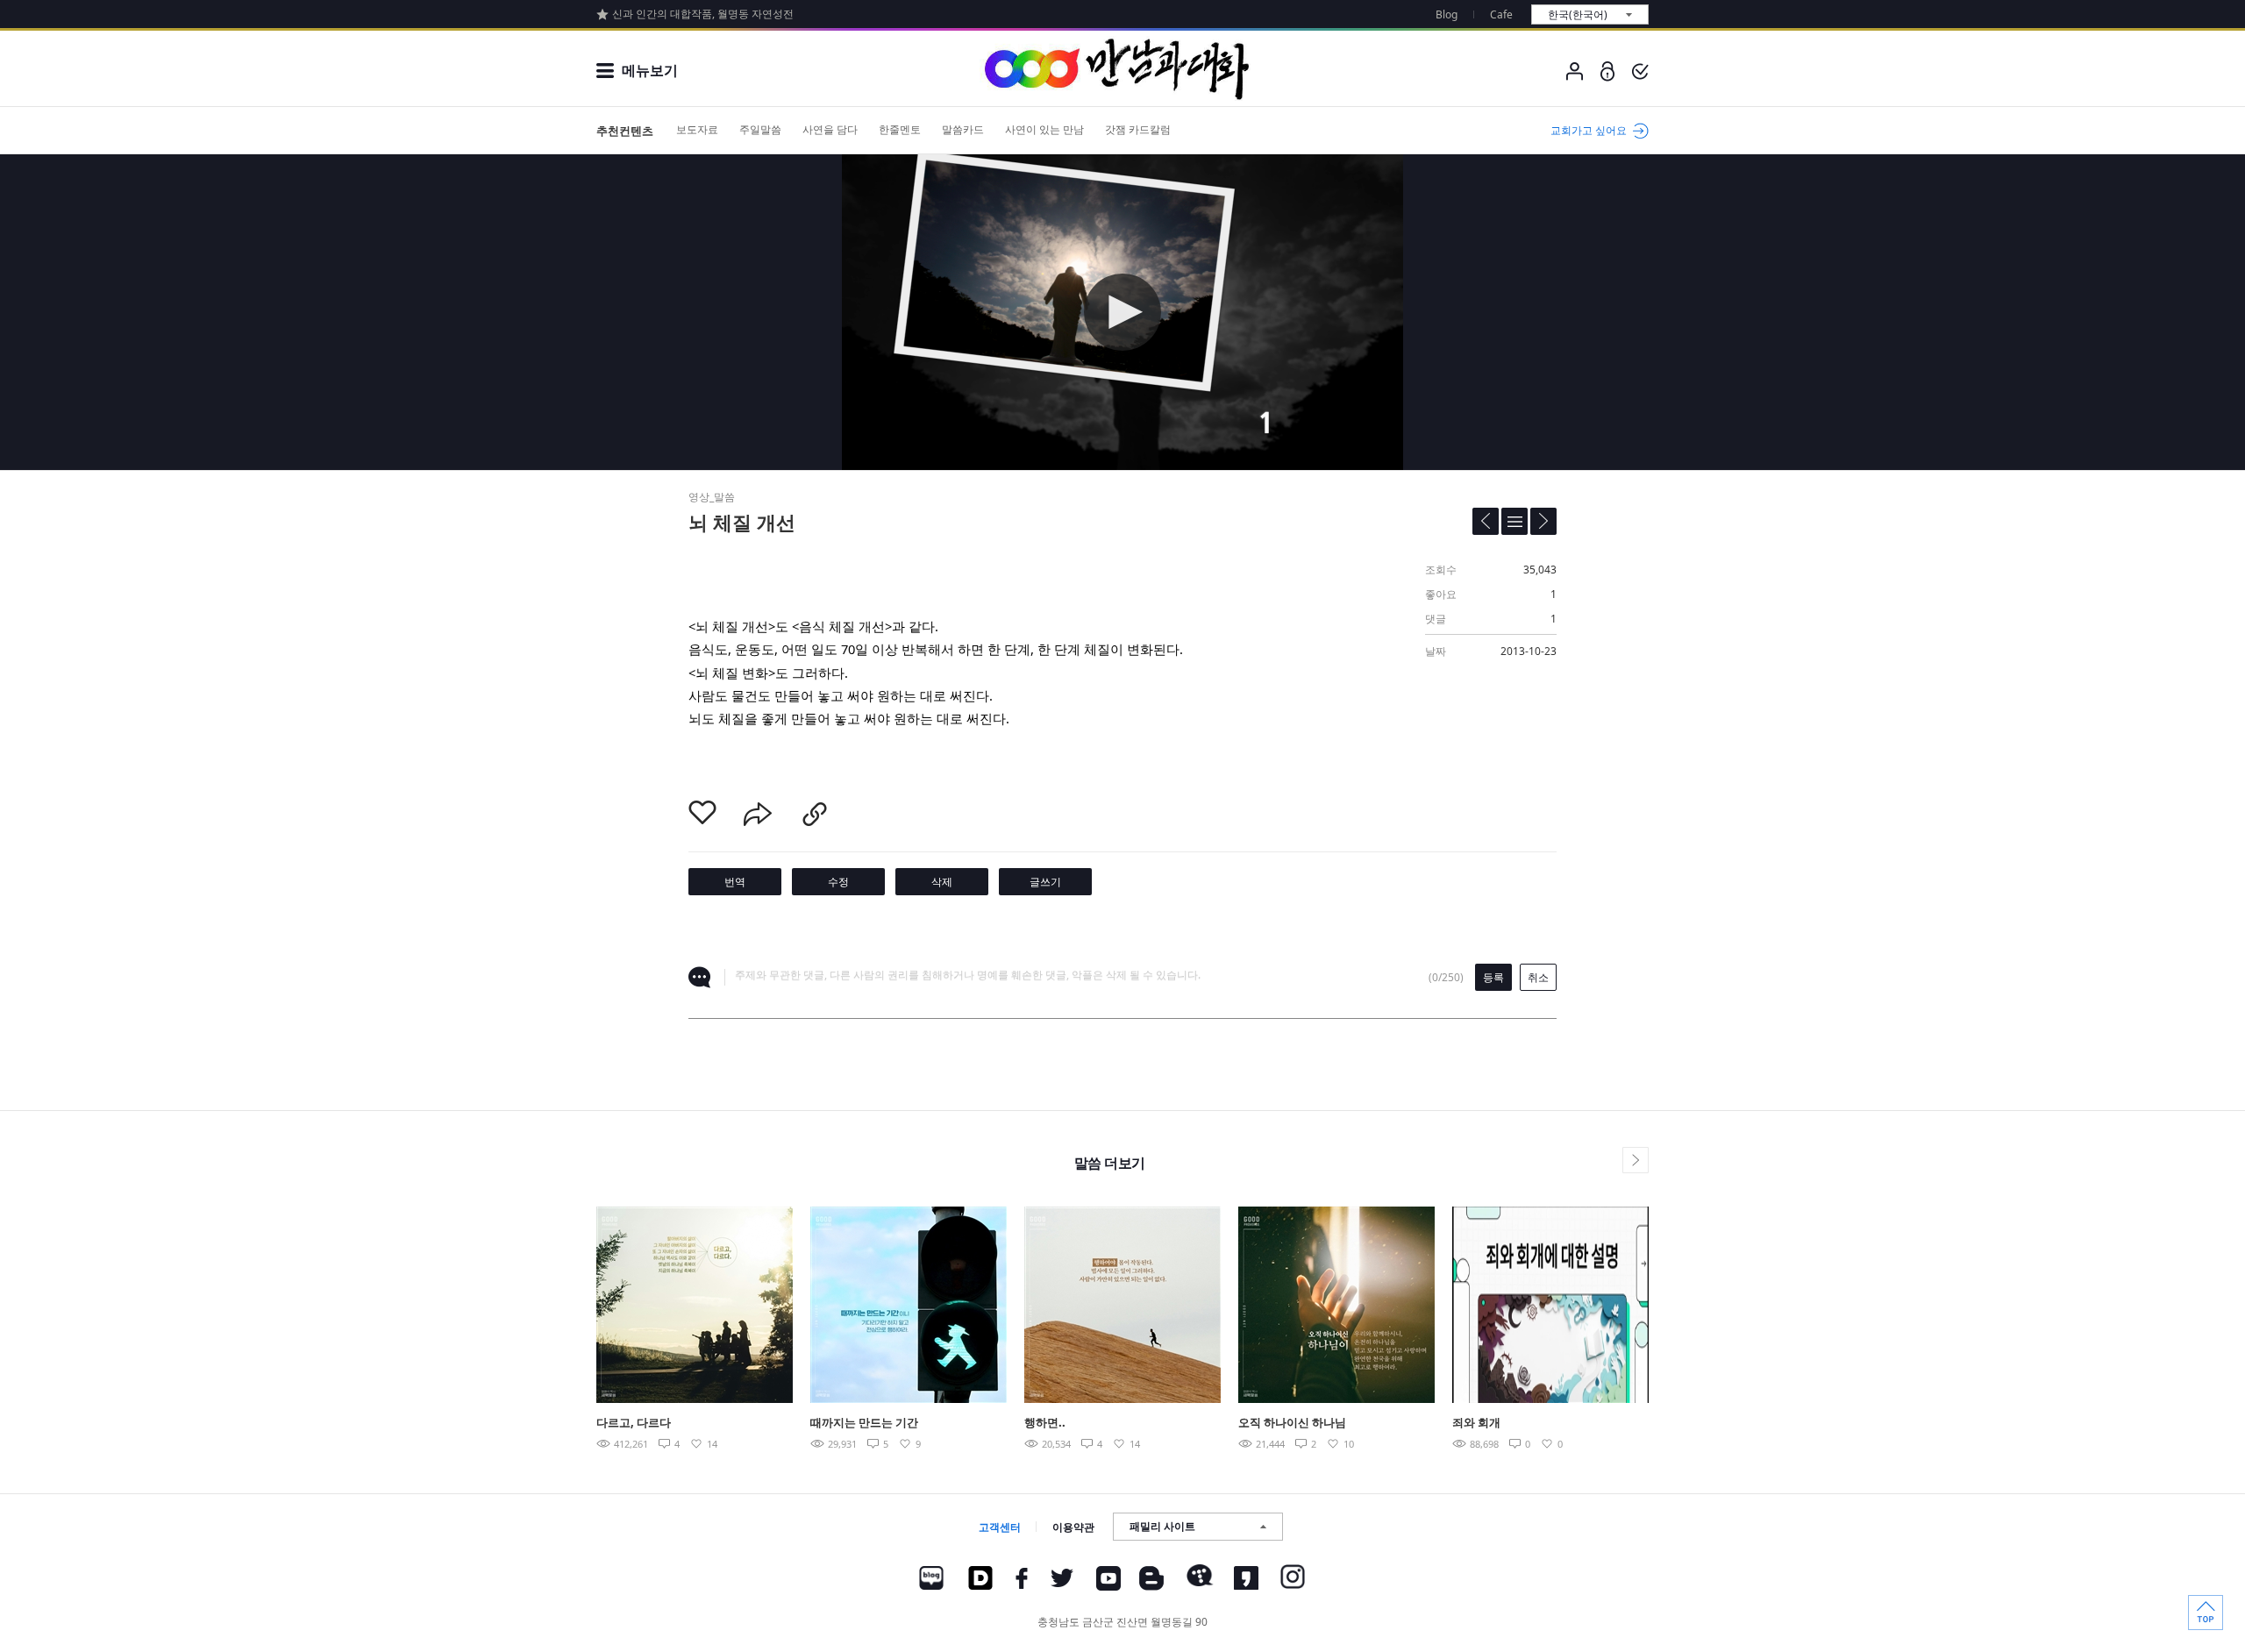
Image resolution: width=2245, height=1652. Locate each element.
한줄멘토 (900, 129)
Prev (555, 1305)
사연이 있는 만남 (1044, 129)
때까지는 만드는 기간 (864, 1422)
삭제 (942, 882)
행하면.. (1045, 1422)
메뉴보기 (650, 70)
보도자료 (697, 129)
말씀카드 (963, 129)
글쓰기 (1045, 882)
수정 (838, 882)
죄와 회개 (1476, 1422)
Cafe (1501, 14)
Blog (1447, 14)
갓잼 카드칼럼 (1138, 129)
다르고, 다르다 (634, 1422)
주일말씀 (760, 129)
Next (1690, 1305)
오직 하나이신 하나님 (1292, 1422)
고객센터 (1000, 1527)
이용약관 (1073, 1527)
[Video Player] (1122, 312)
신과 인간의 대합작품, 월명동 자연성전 (703, 14)
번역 (735, 882)
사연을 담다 (830, 129)
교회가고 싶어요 (1589, 130)
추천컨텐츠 (625, 131)
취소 (1538, 977)
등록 (1493, 977)
